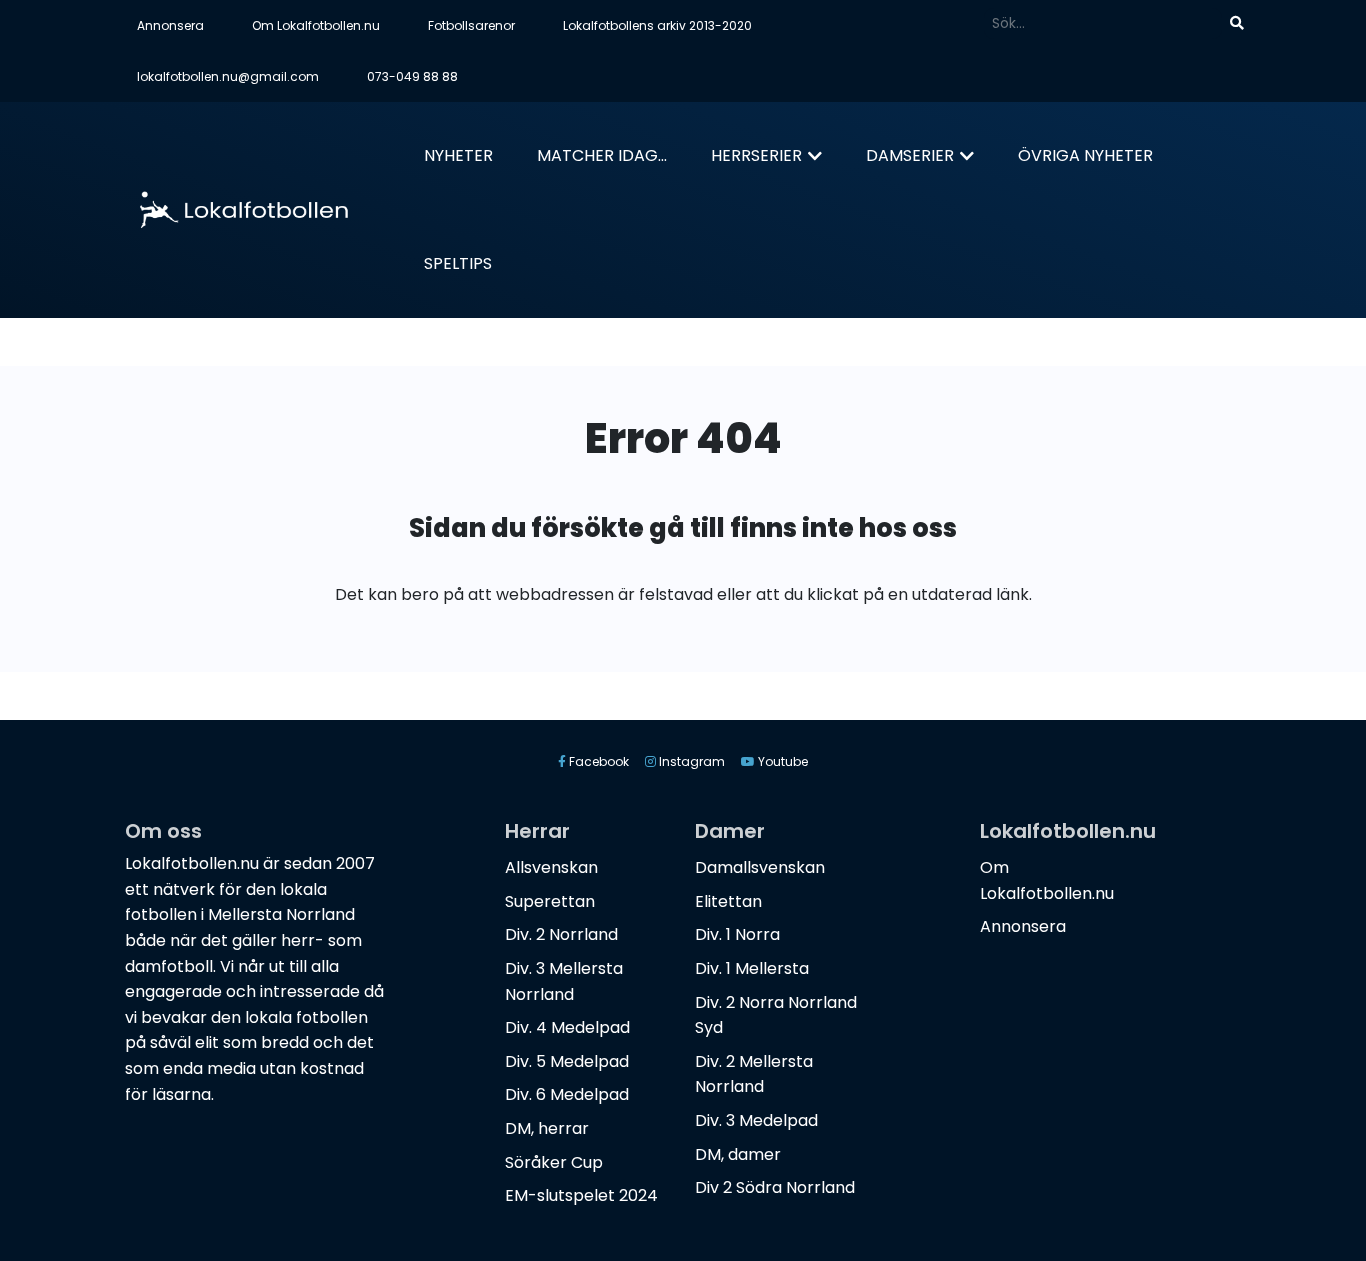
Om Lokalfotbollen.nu (316, 25)
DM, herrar (547, 1128)
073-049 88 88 (412, 76)
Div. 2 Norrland (561, 934)
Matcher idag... (602, 155)
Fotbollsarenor (471, 25)
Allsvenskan (551, 867)
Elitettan (728, 901)
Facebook (597, 761)
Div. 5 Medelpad (567, 1061)
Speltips (458, 263)
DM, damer (738, 1154)
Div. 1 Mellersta (752, 968)
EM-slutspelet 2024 (581, 1195)
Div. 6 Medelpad (567, 1094)
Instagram (690, 761)
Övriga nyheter (1085, 155)
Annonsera (170, 25)
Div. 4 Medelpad (567, 1027)
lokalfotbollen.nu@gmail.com (228, 76)
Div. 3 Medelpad (756, 1120)
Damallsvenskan (760, 867)
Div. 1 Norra (737, 934)
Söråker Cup (554, 1162)
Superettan (550, 901)
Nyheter (458, 155)
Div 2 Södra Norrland (775, 1187)
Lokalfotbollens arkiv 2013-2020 (657, 25)
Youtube (781, 761)
